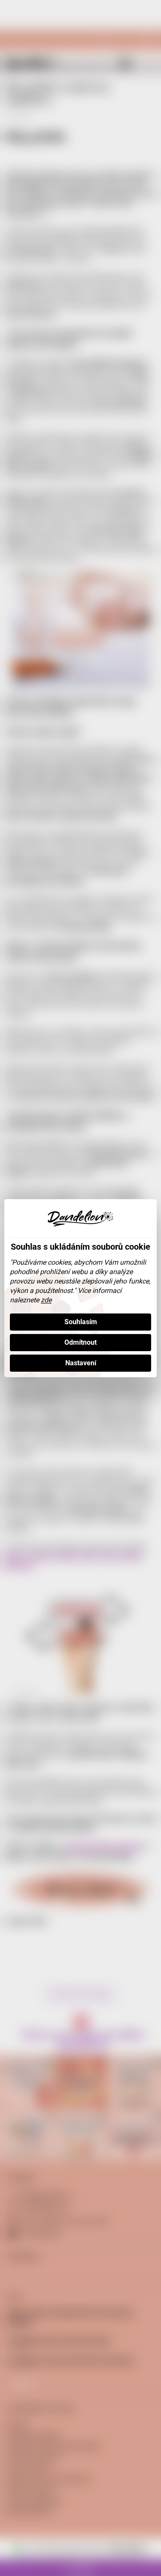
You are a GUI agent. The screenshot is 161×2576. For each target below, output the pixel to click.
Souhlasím (81, 1322)
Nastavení (81, 1363)
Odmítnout (80, 1342)
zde (46, 1300)
